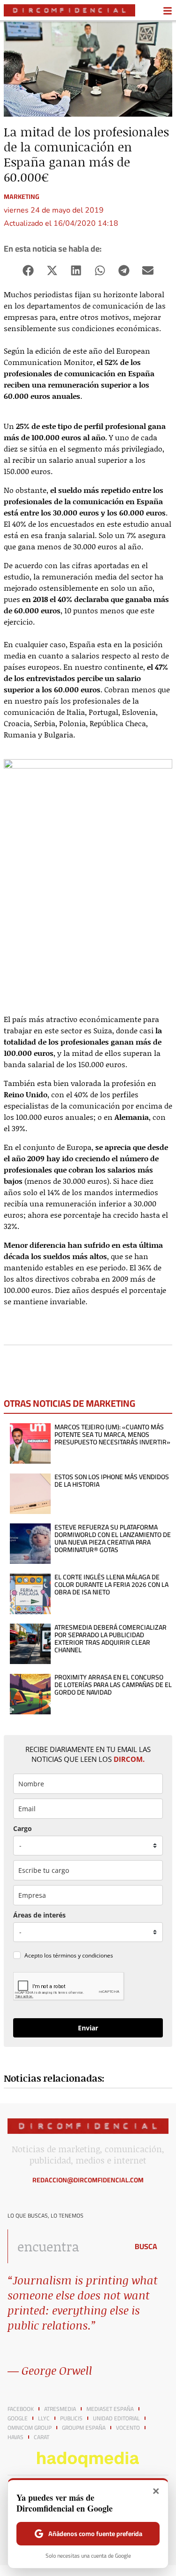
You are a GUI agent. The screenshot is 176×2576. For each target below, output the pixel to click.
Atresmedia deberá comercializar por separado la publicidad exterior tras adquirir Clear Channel (111, 1639)
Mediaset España (110, 2409)
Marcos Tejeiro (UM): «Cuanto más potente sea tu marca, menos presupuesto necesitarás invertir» (112, 1435)
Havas (15, 2437)
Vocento (128, 2428)
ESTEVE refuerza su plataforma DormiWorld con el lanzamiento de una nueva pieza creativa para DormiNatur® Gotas (113, 1538)
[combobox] (65, 2246)
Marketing (22, 197)
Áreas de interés (39, 1915)
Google (18, 2418)
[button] (28, 271)
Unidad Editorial (116, 2418)
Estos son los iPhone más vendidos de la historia (112, 1481)
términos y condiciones (83, 1955)
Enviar (88, 2028)
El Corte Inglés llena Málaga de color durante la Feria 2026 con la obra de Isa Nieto (111, 1585)
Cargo (23, 1828)
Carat (42, 2437)
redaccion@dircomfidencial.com (88, 2180)
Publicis (71, 2418)
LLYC (44, 2418)
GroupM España (84, 2428)
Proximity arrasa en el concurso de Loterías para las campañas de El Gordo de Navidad (113, 1685)
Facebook (21, 2409)
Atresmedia (60, 2409)
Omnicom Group (30, 2428)
